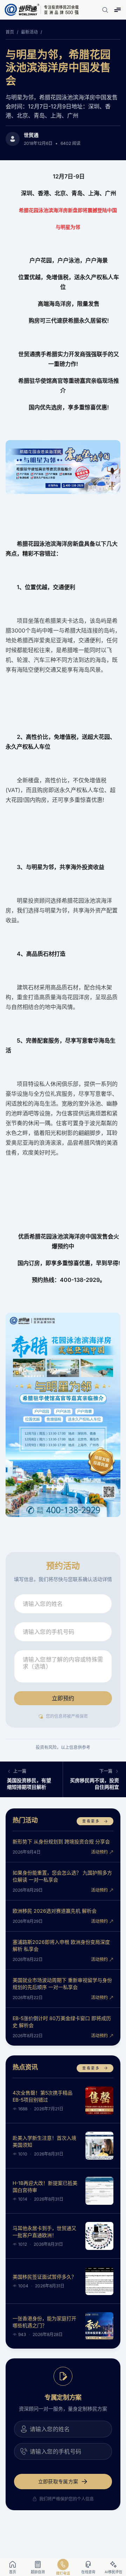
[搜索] (105, 10)
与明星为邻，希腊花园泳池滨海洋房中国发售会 (58, 67)
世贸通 (31, 135)
